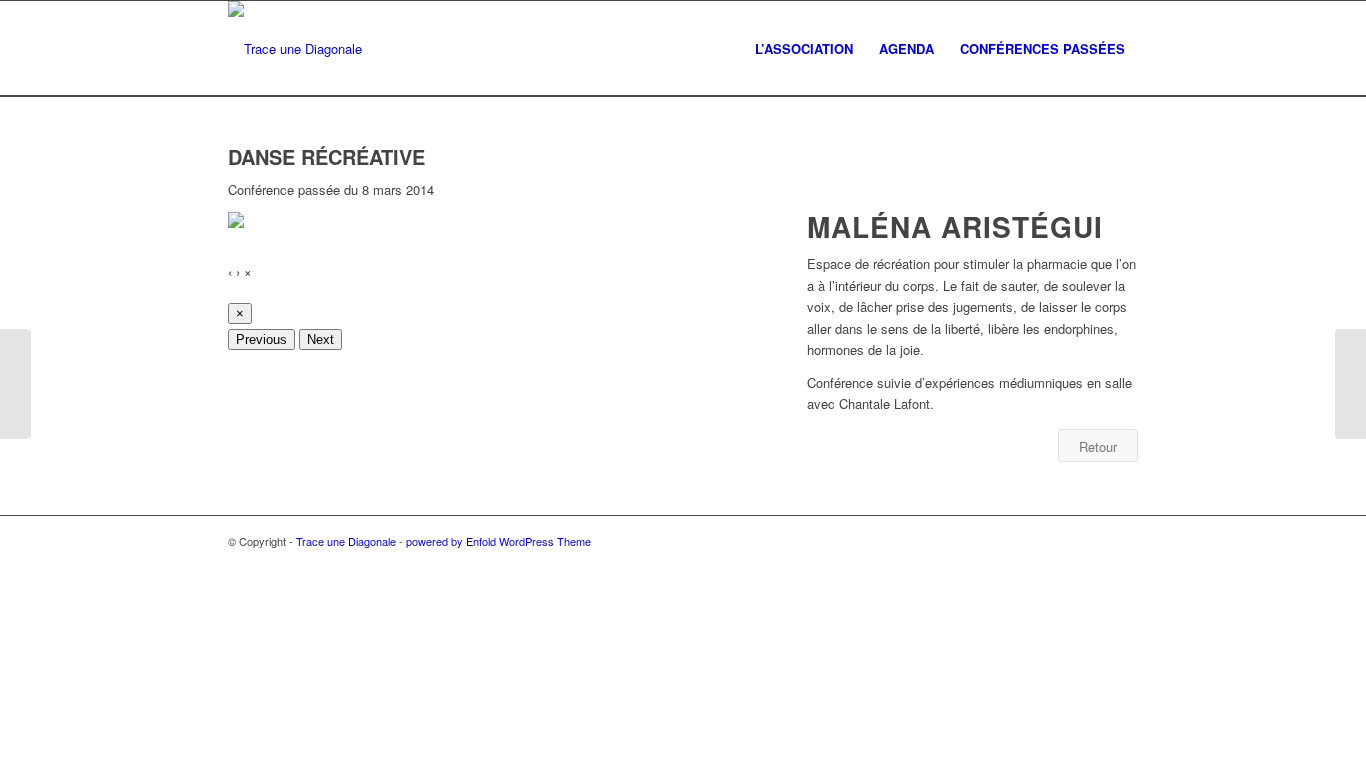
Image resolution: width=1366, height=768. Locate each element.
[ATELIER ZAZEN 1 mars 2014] (15, 384)
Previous (261, 339)
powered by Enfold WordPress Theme (498, 541)
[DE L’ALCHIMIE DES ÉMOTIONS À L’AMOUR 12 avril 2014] (1350, 384)
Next (320, 339)
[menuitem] (804, 48)
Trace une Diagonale (346, 541)
